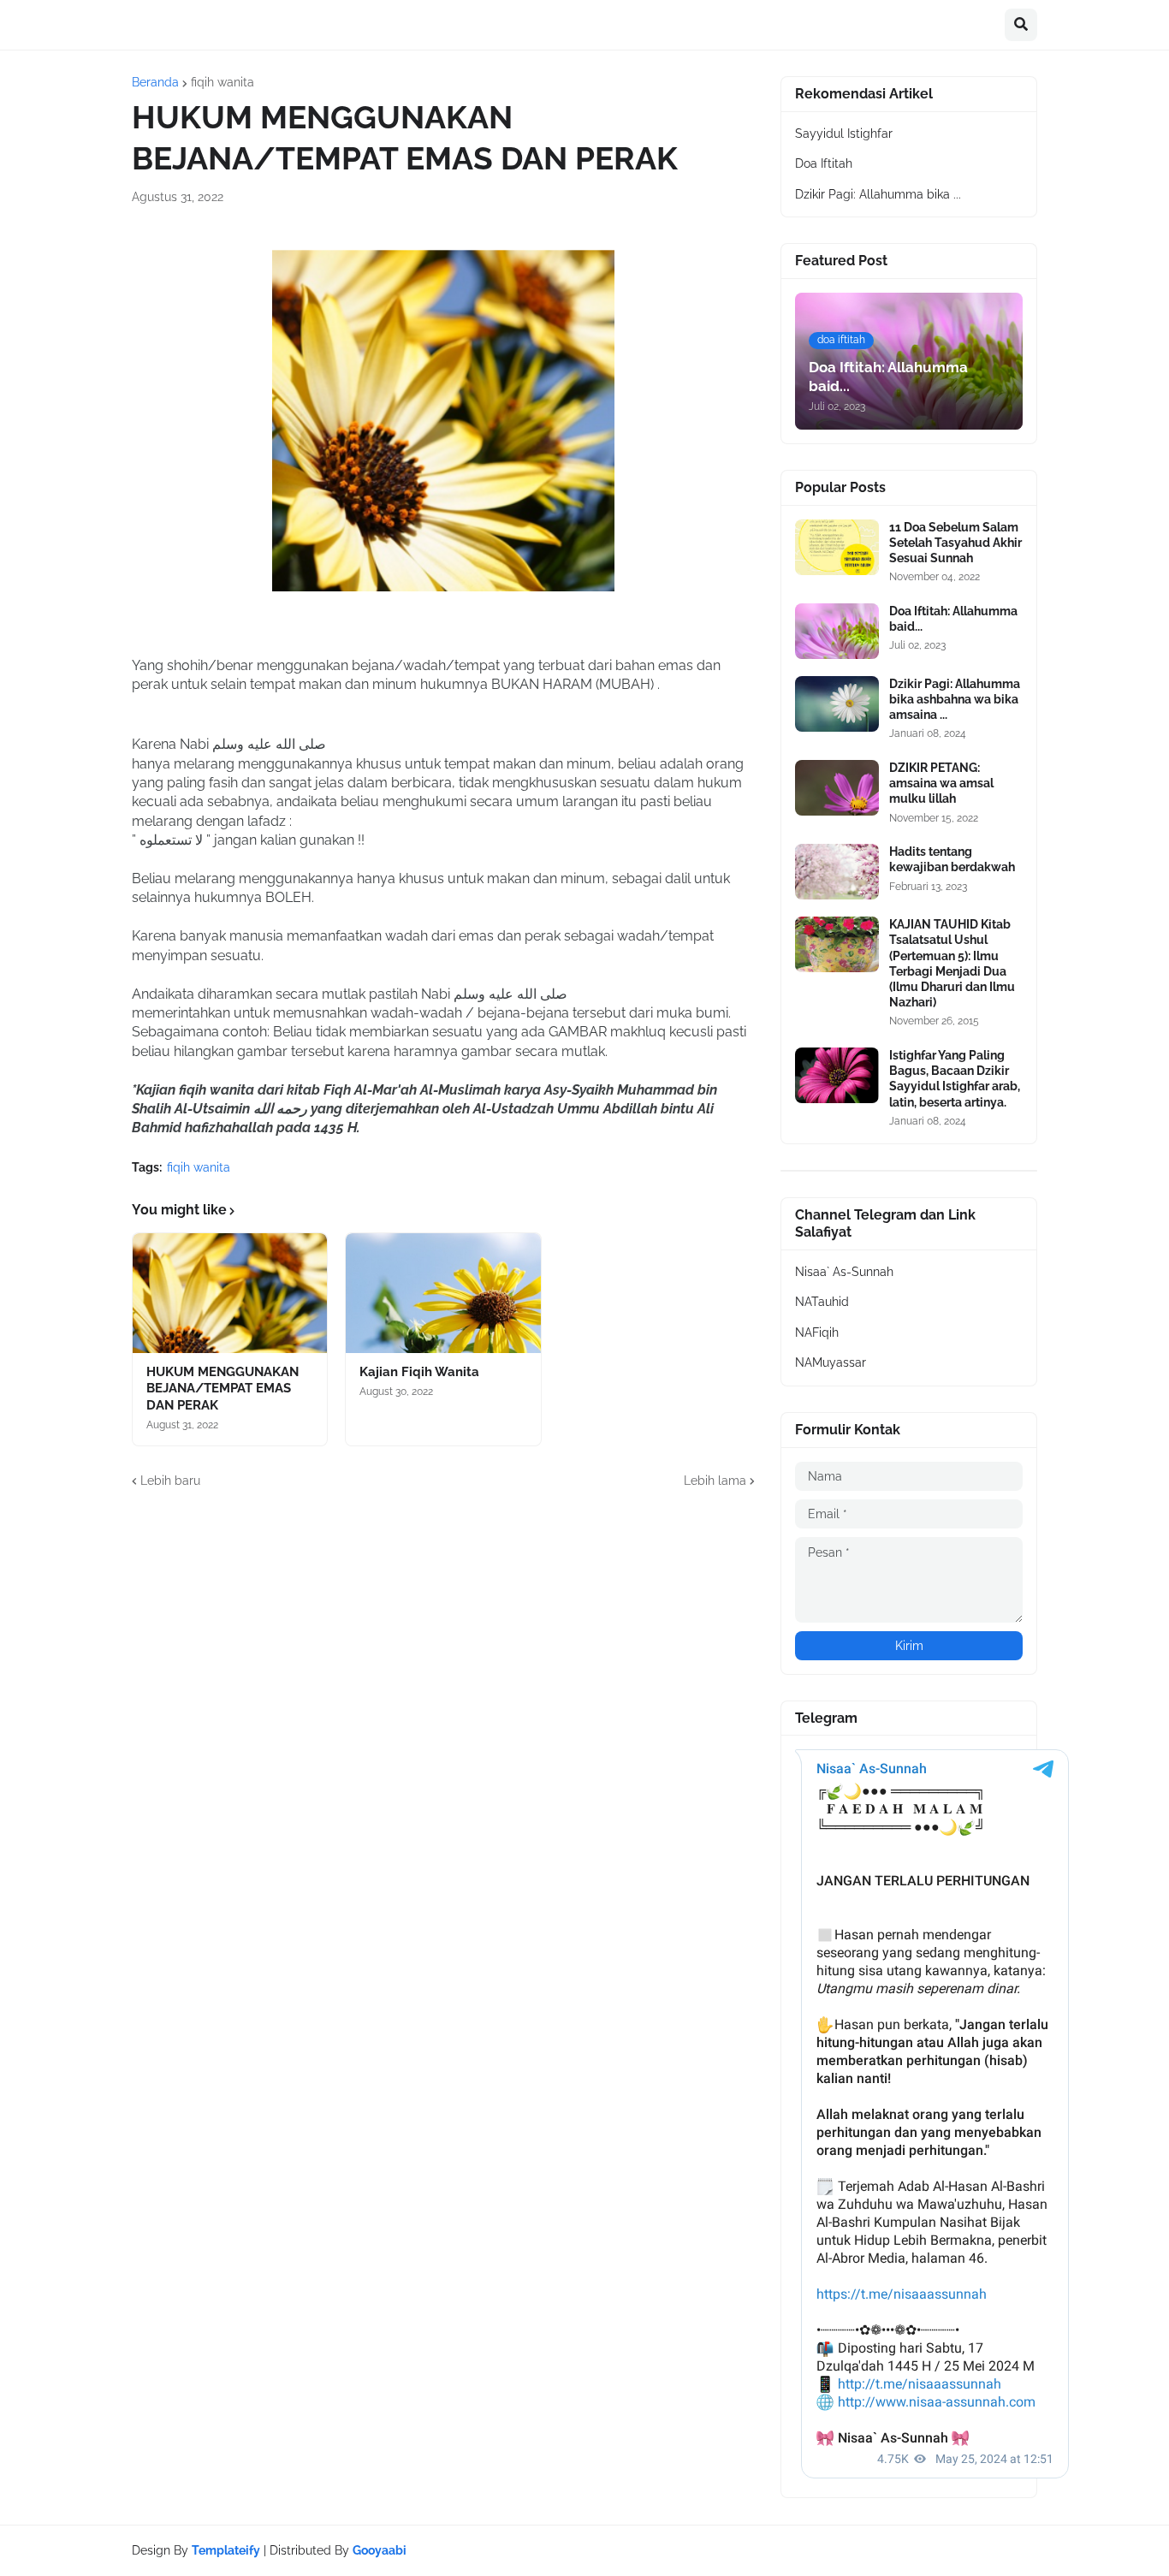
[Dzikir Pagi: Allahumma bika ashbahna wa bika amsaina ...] (837, 704)
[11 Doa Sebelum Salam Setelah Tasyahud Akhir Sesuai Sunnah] (837, 547)
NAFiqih (817, 1333)
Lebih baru (170, 1481)
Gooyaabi (380, 2550)
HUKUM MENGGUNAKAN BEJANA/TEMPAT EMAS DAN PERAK (223, 1389)
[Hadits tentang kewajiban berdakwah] (837, 872)
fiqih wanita (223, 82)
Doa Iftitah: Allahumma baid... (953, 619)
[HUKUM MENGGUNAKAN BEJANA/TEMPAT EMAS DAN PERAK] (230, 1293)
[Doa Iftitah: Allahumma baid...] (837, 631)
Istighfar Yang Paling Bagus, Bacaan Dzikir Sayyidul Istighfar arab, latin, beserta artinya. (955, 1079)
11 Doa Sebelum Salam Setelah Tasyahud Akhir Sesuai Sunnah (955, 543)
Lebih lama (715, 1481)
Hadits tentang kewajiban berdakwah (952, 859)
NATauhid (822, 1302)
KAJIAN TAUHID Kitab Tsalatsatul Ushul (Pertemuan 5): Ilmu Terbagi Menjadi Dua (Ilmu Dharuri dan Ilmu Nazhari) (952, 963)
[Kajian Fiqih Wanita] (443, 1293)
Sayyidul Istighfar (844, 134)
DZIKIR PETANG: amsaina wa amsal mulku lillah (941, 783)
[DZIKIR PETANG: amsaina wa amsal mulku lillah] (837, 788)
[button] (1021, 25)
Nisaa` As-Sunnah (844, 1272)
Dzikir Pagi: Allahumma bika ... (878, 194)
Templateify (226, 2550)
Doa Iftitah (824, 163)
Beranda (155, 82)
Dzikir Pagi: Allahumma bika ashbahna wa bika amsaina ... (955, 699)
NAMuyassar (831, 1362)
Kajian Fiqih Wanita (419, 1372)
